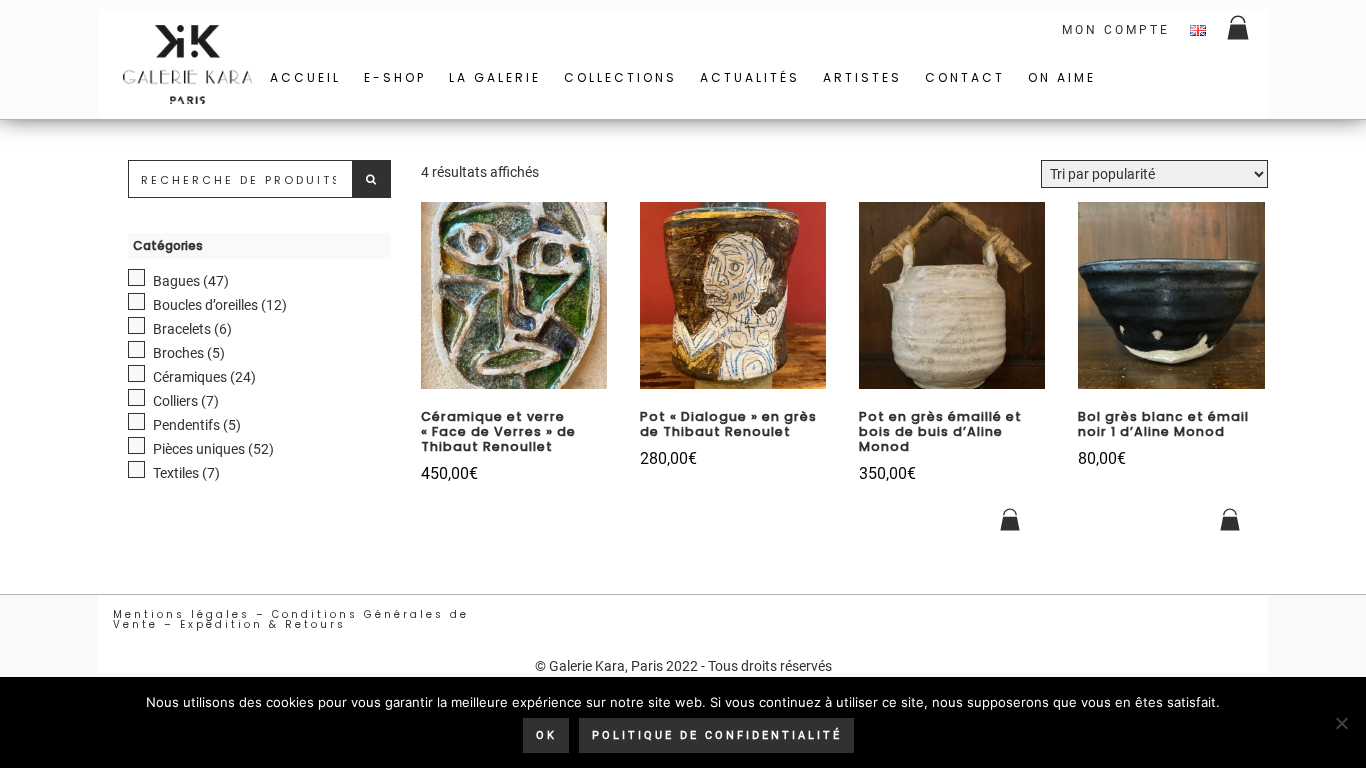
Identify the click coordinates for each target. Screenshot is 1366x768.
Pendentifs (186, 425)
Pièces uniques (199, 449)
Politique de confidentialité (717, 735)
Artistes (862, 77)
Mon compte (1116, 30)
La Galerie (495, 77)
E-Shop (395, 77)
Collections (620, 77)
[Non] (1341, 723)
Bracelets (182, 329)
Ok (546, 735)
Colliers (175, 401)
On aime (1062, 77)
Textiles (176, 473)
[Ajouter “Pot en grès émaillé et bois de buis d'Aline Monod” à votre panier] (1011, 520)
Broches (178, 353)
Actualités (750, 77)
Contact (965, 77)
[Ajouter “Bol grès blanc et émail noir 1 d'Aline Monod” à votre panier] (1231, 520)
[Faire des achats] (1239, 30)
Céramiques (190, 377)
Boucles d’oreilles (205, 305)
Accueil (305, 77)
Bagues (176, 281)
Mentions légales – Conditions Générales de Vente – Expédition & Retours (291, 619)
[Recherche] (372, 179)
